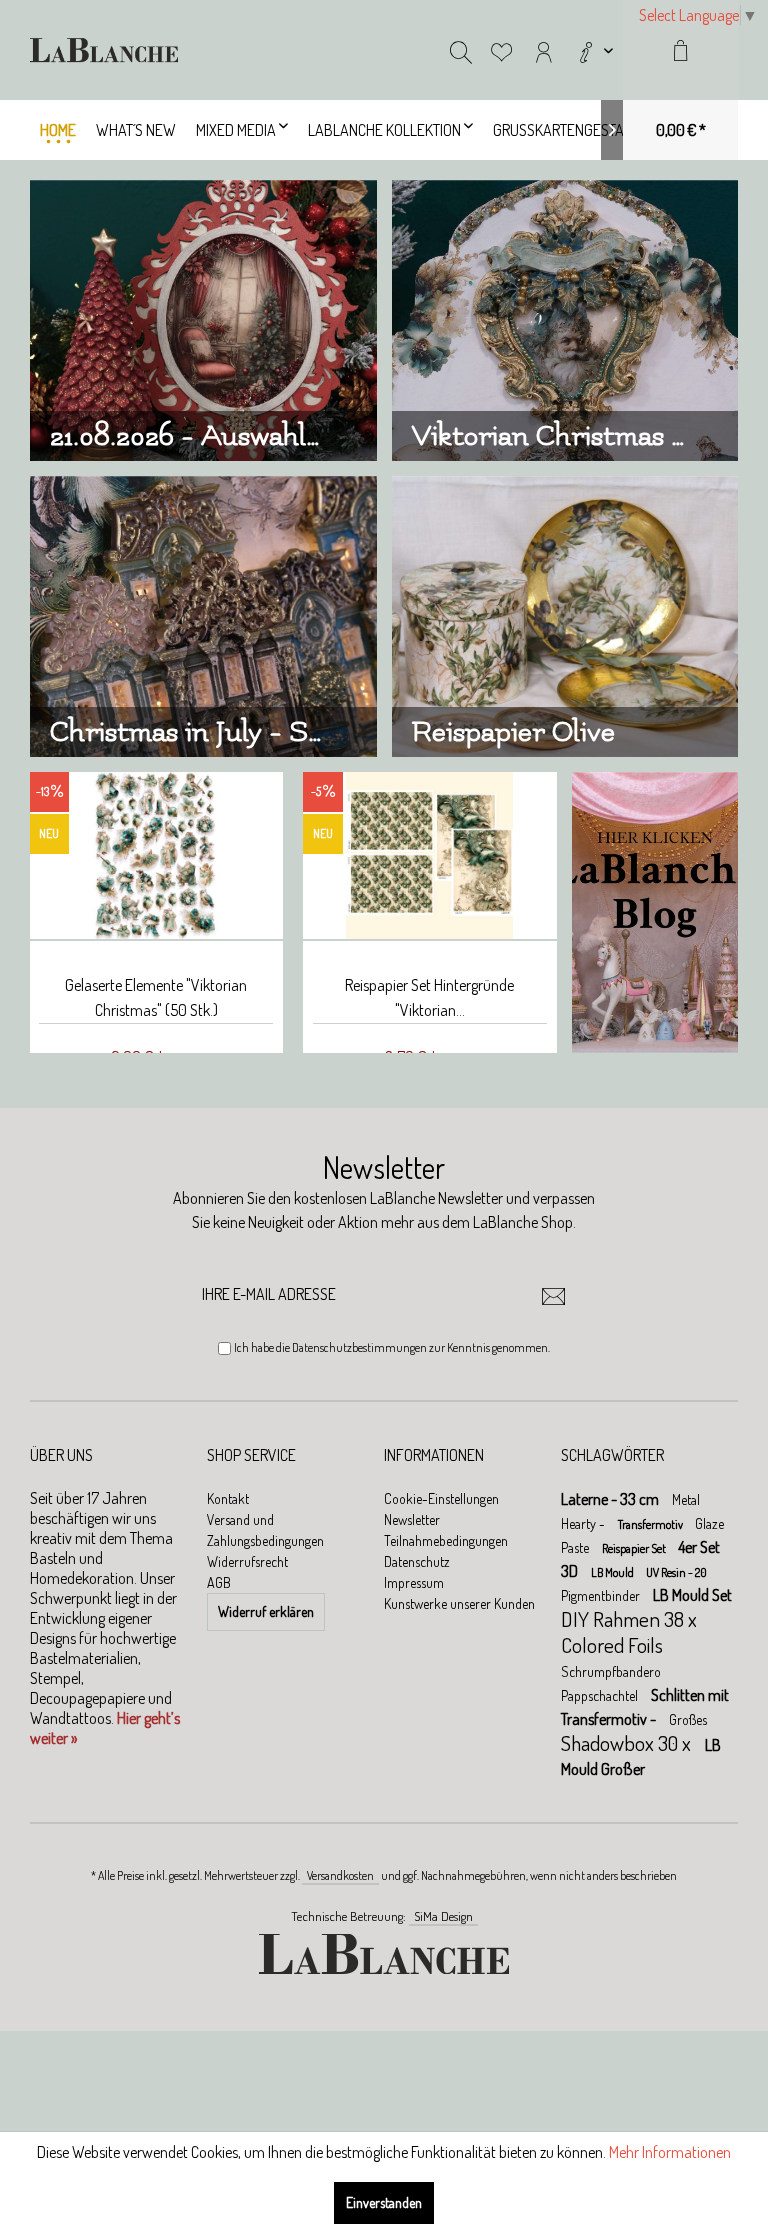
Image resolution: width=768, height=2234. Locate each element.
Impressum (414, 1582)
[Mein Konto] (544, 50)
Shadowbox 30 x (628, 1742)
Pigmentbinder (602, 1595)
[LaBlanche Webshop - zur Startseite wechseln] (104, 50)
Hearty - (584, 1523)
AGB (219, 1582)
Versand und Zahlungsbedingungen (265, 1530)
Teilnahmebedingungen (446, 1540)
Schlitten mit (690, 1695)
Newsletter (412, 1519)
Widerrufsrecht (247, 1561)
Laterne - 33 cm (611, 1499)
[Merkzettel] (502, 50)
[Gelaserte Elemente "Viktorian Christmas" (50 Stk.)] (156, 856)
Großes (688, 1719)
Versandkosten (340, 1875)
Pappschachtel (601, 1695)
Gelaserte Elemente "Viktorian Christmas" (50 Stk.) (156, 997)
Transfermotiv (651, 1524)
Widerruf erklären (266, 1611)
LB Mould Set (692, 1595)
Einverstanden (384, 2202)
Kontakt (228, 1498)
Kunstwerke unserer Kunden (459, 1603)
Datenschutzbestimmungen (359, 1347)
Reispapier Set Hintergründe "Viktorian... (429, 997)
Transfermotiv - (610, 1719)
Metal (686, 1499)
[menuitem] (594, 50)
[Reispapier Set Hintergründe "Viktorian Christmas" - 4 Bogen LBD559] (430, 856)
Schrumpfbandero (611, 1671)
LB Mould (613, 1572)
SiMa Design (443, 1916)
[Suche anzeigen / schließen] (461, 50)
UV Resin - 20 (676, 1572)
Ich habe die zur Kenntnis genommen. (392, 1347)
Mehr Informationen (670, 2152)
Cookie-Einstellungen (441, 1498)
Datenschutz (417, 1561)
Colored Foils (612, 1644)
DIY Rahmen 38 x (629, 1618)
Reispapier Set (635, 1548)
